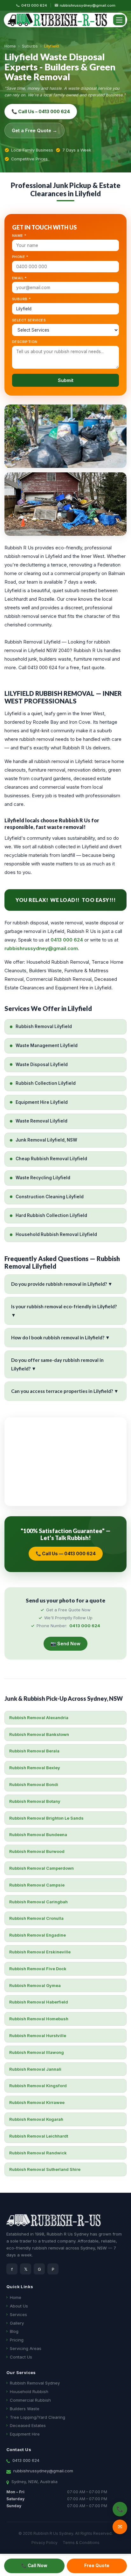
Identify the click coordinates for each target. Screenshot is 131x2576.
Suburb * (21, 299)
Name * (19, 236)
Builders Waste (25, 2409)
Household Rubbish (29, 2392)
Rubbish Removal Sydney (35, 2383)
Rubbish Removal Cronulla (36, 1918)
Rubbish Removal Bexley (35, 1768)
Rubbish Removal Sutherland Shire (45, 2169)
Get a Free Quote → (34, 130)
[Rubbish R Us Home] (57, 20)
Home (10, 46)
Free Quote (97, 2566)
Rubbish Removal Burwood (37, 1851)
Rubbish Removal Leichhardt (39, 2136)
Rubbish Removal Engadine (38, 1935)
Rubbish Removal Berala (34, 1751)
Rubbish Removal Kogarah (36, 2119)
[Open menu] (119, 20)
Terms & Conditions (81, 2543)
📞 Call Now (34, 2566)
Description (25, 342)
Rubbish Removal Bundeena (38, 1835)
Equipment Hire (25, 2434)
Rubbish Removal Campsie (37, 1885)
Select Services (29, 320)
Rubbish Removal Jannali (35, 2069)
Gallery (17, 2323)
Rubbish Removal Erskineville (40, 1952)
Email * (20, 278)
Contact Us (21, 2357)
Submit (66, 380)
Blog (14, 2331)
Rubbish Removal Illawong (37, 2052)
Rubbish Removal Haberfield (39, 2002)
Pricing (17, 2340)
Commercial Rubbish (30, 2400)
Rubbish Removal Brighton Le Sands (46, 1818)
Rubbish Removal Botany (35, 1801)
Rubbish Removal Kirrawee (37, 2102)
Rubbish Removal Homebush (39, 2019)
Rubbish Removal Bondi (34, 1784)
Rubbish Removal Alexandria (39, 1718)
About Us (19, 2306)
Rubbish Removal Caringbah (38, 1902)
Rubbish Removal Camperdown (41, 1868)
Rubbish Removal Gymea (35, 1985)
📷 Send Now (65, 1644)
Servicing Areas (26, 2348)
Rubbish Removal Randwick (38, 2153)
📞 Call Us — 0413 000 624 (66, 1553)
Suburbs (30, 46)
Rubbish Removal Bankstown (39, 1734)
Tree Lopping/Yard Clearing (38, 2417)
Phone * (20, 257)
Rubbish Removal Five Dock (38, 1969)
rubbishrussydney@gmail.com (88, 5)
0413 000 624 (34, 5)
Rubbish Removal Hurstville (38, 2036)
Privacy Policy (45, 2543)
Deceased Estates (28, 2425)
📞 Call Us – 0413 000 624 (41, 111)
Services (18, 2314)
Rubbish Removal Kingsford (38, 2086)
